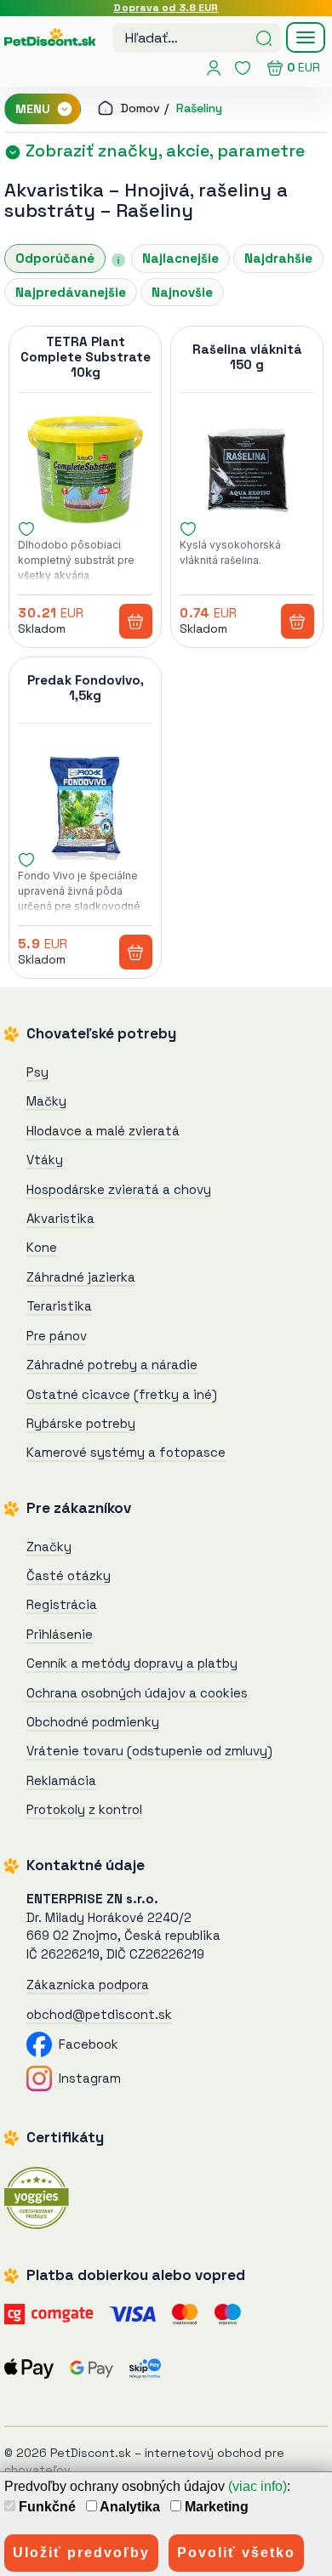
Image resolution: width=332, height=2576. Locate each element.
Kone (42, 1247)
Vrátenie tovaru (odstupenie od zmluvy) (149, 1751)
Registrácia (62, 1604)
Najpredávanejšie (71, 292)
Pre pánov (57, 1336)
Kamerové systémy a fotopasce (126, 1452)
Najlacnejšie (180, 258)
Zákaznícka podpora (88, 1985)
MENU (34, 109)
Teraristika (59, 1306)
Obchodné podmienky (93, 1722)
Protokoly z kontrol (84, 1809)
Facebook (85, 2044)
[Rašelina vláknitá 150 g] (247, 469)
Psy (37, 1072)
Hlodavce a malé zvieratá (103, 1131)
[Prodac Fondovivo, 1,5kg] (85, 800)
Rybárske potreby (81, 1423)
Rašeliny (199, 108)
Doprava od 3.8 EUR (166, 8)
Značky (49, 1547)
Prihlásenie (60, 1634)
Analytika (129, 2507)
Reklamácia (61, 1780)
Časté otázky (69, 1575)
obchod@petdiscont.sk (99, 2014)
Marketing (215, 2507)
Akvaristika (54, 190)
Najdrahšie (278, 258)
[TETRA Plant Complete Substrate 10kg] (85, 469)
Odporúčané (55, 258)
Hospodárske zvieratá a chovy (119, 1189)
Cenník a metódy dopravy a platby (132, 1663)
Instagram (86, 2078)
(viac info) (258, 2486)
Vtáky (45, 1160)
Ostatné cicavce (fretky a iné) (122, 1394)
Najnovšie (182, 292)
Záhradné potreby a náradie (112, 1365)
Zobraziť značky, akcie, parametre (163, 151)
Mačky (46, 1101)
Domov (139, 108)
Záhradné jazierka (81, 1277)
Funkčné (46, 2507)
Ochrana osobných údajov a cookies (137, 1693)
